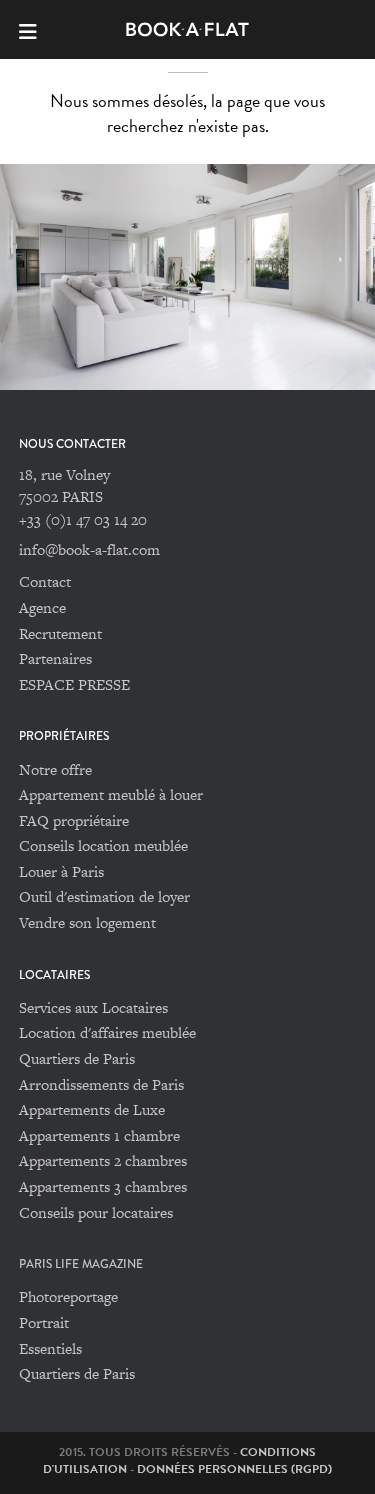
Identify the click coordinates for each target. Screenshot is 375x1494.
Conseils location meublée (103, 845)
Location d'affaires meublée (107, 1032)
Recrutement (60, 633)
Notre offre (55, 769)
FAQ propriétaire (74, 820)
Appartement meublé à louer (111, 794)
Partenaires (55, 658)
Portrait (44, 1322)
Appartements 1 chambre (99, 1135)
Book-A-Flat (187, 29)
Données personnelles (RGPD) (234, 1469)
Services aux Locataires (93, 1007)
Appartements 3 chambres (103, 1186)
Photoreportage (68, 1296)
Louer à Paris (61, 871)
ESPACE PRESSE (74, 684)
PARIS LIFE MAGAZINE (81, 1264)
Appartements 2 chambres (103, 1160)
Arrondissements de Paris (101, 1084)
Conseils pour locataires (96, 1212)
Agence (42, 607)
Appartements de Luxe (92, 1109)
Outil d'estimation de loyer (104, 896)
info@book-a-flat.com (89, 549)
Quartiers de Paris (77, 1058)
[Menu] (36, 29)
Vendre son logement (87, 922)
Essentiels (50, 1348)
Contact (45, 581)
